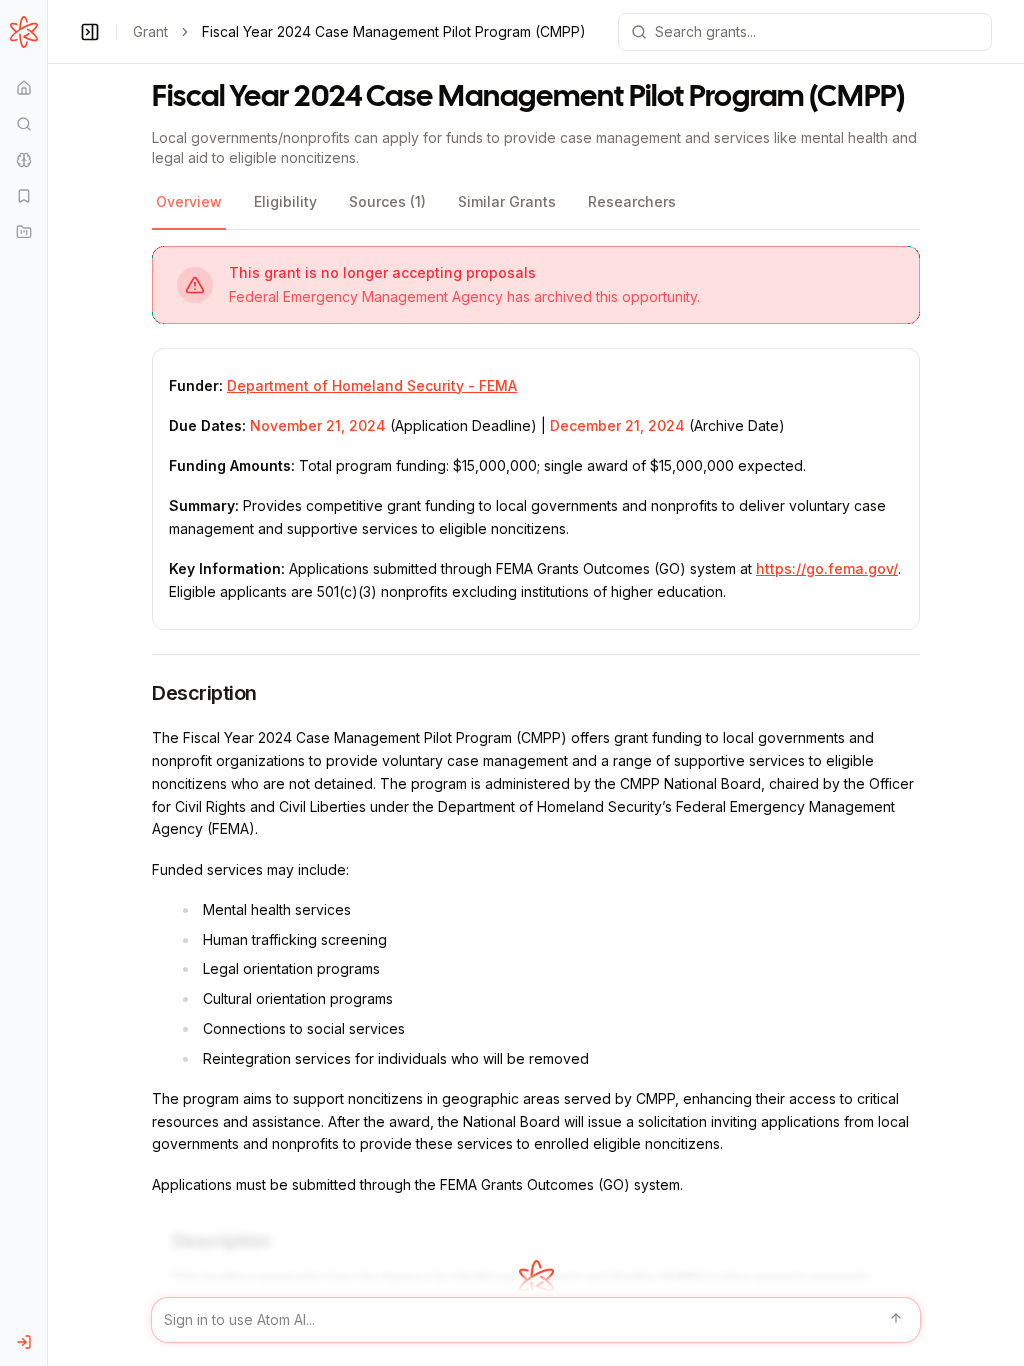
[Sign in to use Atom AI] (536, 1320)
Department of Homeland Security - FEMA (372, 385)
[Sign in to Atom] (23, 1342)
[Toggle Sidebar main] (47, 683)
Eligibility (285, 201)
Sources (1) (387, 201)
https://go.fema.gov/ (827, 568)
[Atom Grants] (23, 32)
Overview (189, 201)
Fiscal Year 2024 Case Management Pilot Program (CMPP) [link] (394, 31)
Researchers (632, 201)
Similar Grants (507, 201)
